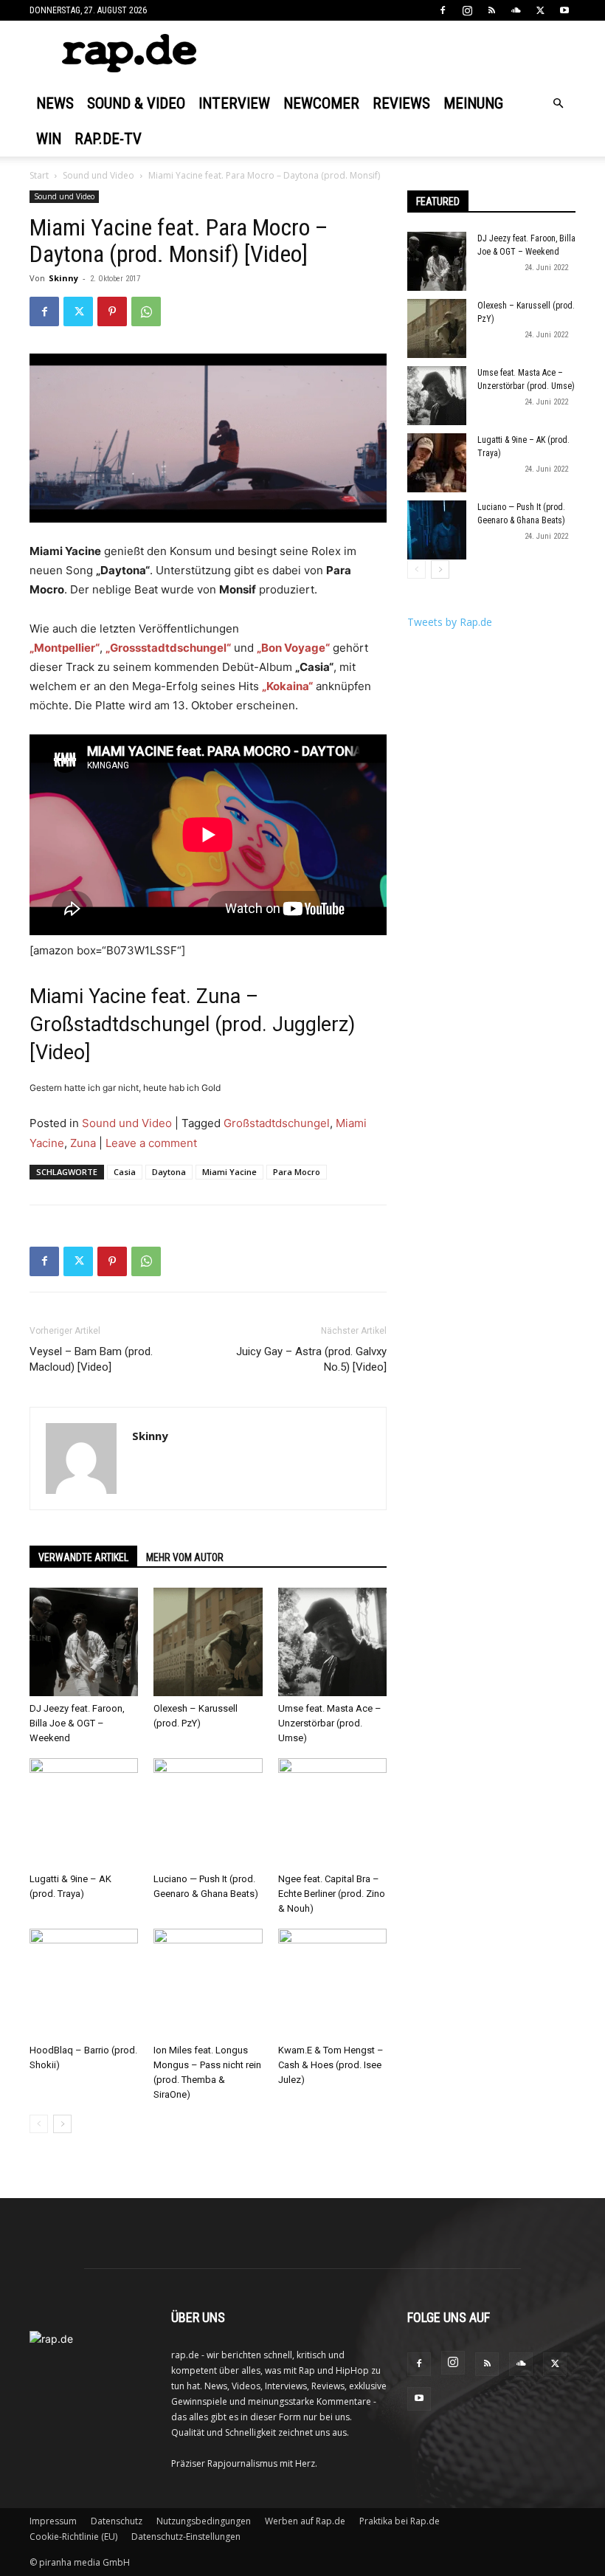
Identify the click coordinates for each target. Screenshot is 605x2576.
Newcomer (321, 103)
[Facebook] (443, 10)
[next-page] (62, 2124)
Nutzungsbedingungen (204, 2521)
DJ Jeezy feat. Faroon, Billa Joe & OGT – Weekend (77, 1723)
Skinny (63, 278)
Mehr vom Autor (185, 1557)
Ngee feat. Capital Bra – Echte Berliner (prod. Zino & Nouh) (332, 1894)
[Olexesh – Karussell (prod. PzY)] (208, 1642)
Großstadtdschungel (277, 1123)
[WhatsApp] (146, 311)
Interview (234, 103)
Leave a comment (151, 1143)
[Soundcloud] (516, 10)
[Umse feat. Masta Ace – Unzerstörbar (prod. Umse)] (332, 1642)
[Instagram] (467, 10)
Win (49, 139)
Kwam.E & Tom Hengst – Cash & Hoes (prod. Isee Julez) (331, 2065)
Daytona (169, 1172)
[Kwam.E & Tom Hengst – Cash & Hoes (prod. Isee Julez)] (332, 1983)
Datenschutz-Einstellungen (186, 2537)
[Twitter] (540, 10)
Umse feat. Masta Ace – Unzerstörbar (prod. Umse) (330, 1723)
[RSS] (491, 10)
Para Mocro (297, 1172)
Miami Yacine (229, 1172)
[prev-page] (39, 2124)
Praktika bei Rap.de (400, 2521)
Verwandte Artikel (83, 1557)
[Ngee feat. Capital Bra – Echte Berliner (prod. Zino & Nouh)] (332, 1812)
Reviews (401, 103)
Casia (125, 1172)
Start (39, 175)
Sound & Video (136, 103)
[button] (558, 104)
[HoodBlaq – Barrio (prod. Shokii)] (84, 1983)
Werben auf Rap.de (305, 2521)
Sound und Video (98, 175)
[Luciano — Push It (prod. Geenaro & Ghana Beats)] (208, 1812)
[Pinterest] (112, 311)
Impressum (53, 2521)
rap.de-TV (108, 139)
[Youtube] (564, 10)
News (55, 103)
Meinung (473, 103)
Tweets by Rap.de (450, 622)
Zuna (83, 1143)
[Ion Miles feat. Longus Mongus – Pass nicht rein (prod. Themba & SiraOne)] (208, 1983)
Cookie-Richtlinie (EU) (73, 2537)
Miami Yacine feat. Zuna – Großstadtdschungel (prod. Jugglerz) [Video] (192, 1024)
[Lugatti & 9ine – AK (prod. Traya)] (84, 1812)
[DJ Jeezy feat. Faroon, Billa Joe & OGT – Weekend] (84, 1642)
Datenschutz (117, 2521)
